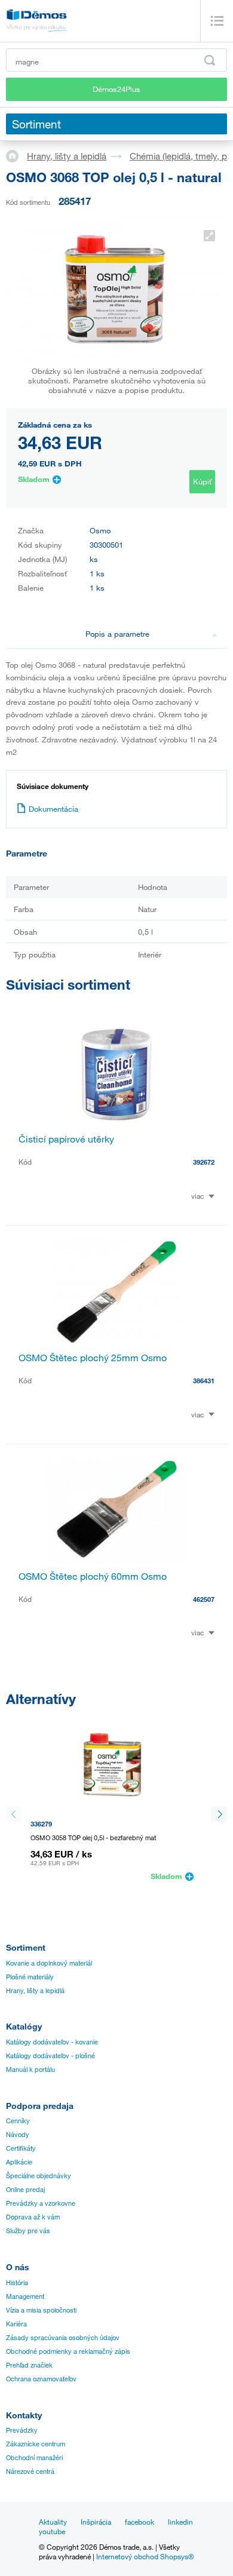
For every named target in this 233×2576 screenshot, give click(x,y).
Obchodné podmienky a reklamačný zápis (68, 2351)
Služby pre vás (28, 2231)
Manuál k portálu (30, 2070)
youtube (52, 2531)
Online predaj (25, 2190)
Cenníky (18, 2121)
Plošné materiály (30, 1977)
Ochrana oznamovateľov (41, 2379)
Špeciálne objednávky (39, 2176)
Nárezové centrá (30, 2471)
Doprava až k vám (33, 2217)
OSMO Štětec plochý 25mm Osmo (93, 1358)
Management (25, 2296)
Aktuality (53, 2522)
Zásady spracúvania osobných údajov (63, 2338)
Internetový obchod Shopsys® (145, 2556)
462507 (204, 1599)
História (17, 2283)
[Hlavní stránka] (16, 155)
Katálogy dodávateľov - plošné (50, 2056)
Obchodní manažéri (34, 2458)
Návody (18, 2135)
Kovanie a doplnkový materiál (49, 1963)
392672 (204, 1162)
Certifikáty (21, 2148)
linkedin (180, 2522)
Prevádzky (22, 2430)
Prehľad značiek (29, 2365)
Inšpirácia (96, 2522)
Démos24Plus (116, 89)
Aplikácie (19, 2162)
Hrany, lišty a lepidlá (67, 156)
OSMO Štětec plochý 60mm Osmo (93, 1576)
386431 (204, 1381)
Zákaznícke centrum (36, 2444)
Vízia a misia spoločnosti (41, 2310)
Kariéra (16, 2324)
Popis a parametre (117, 634)
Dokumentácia (53, 809)
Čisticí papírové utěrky (66, 1139)
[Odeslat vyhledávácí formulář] (210, 60)
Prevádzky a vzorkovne (41, 2203)
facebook (140, 2522)
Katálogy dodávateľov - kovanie (52, 2042)
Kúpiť (202, 481)
